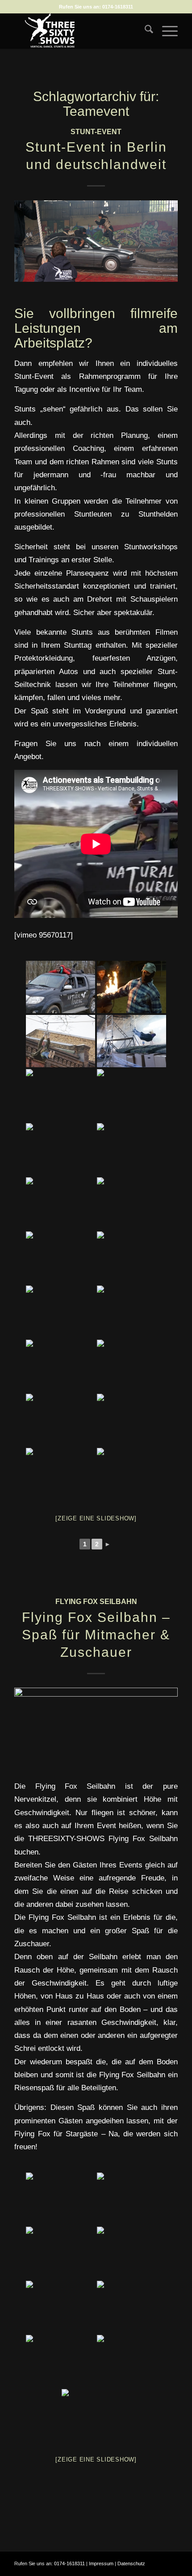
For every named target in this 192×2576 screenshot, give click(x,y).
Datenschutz (131, 2563)
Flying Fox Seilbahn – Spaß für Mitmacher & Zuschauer (96, 1635)
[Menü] (165, 31)
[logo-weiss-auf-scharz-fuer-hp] (79, 31)
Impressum (101, 2563)
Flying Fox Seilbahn (96, 1602)
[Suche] (144, 31)
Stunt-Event (96, 132)
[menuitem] (144, 31)
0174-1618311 (118, 7)
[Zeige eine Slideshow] (96, 1518)
